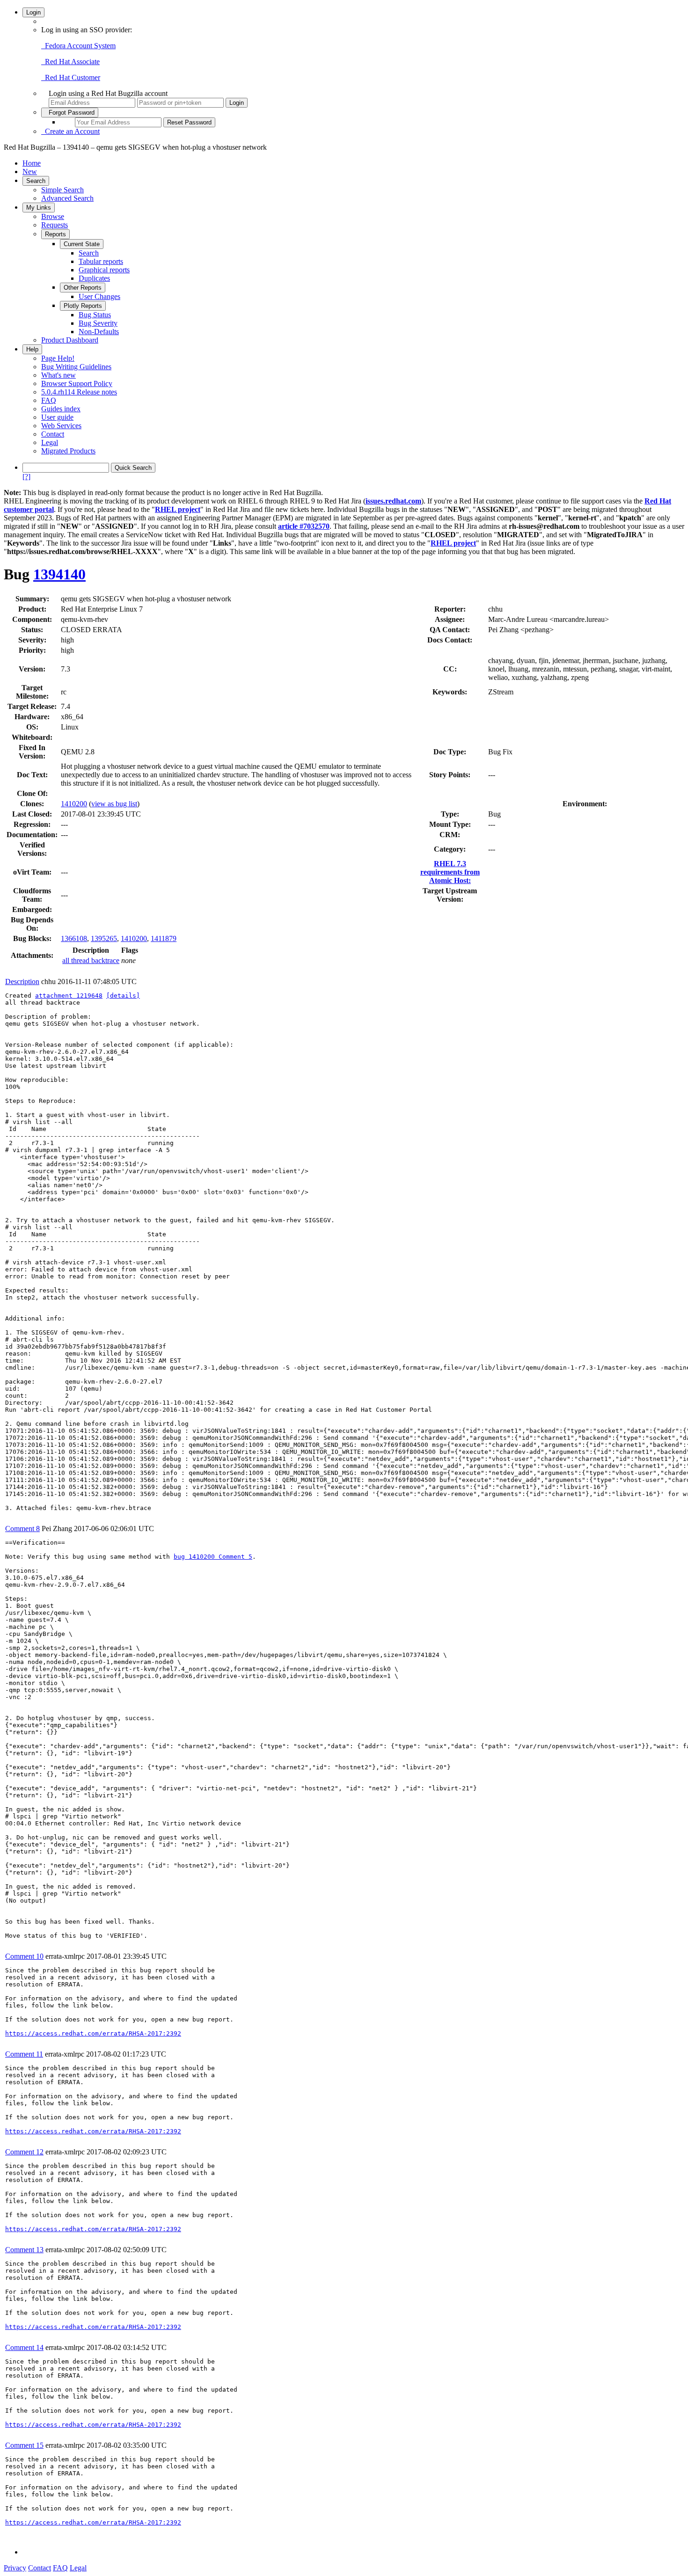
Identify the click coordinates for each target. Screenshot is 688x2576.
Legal (50, 442)
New (30, 171)
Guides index (61, 409)
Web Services (61, 426)
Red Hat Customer (71, 77)
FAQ (49, 400)
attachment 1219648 (69, 996)
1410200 (74, 804)
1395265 (104, 938)
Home (32, 163)
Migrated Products (68, 451)
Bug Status (95, 315)
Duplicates (94, 278)
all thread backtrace (91, 960)
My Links (39, 208)
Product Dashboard (70, 340)
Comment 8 (22, 1529)
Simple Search (62, 190)
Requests (55, 225)
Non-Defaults (99, 332)
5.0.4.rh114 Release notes (79, 392)
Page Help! (58, 358)
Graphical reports (104, 270)
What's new (59, 375)
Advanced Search (67, 198)
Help (32, 349)
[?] (26, 477)
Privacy (15, 2568)
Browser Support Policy (77, 383)
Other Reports (83, 288)
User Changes (99, 296)
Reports (55, 234)
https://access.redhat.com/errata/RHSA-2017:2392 (93, 2033)
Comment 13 (24, 2250)
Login (33, 12)
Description (22, 982)
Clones (31, 804)
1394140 (59, 574)
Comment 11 (24, 2054)
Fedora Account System (78, 46)
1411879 (164, 938)
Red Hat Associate (70, 62)
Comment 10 (24, 1956)
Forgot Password (70, 113)
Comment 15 (24, 2445)
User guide (57, 417)
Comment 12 (24, 2152)
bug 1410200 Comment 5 (213, 1557)
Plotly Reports (83, 306)
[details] (123, 996)
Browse (53, 216)
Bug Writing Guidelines (76, 367)
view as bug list (114, 804)
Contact (53, 434)
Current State (82, 244)
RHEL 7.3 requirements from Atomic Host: (450, 872)
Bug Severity (98, 323)
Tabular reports (101, 261)
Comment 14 (24, 2347)
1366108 (74, 938)
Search (36, 181)
